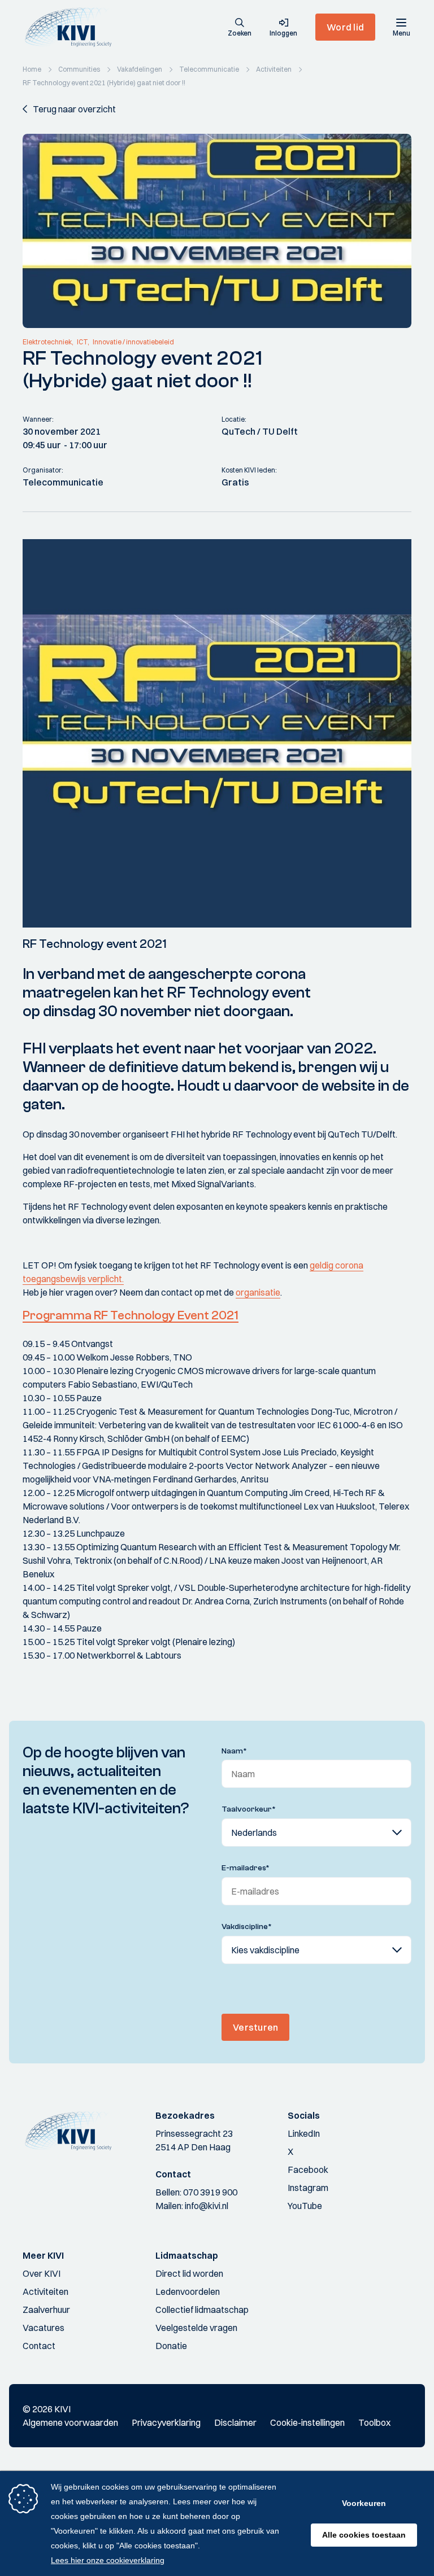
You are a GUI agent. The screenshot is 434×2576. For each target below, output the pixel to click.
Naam (234, 1751)
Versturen (255, 2027)
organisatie (258, 1292)
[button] (240, 28)
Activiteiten (45, 2291)
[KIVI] (73, 27)
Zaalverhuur (46, 2310)
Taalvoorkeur (249, 1809)
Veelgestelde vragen (196, 2328)
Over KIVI (42, 2273)
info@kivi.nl (207, 2206)
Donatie (171, 2346)
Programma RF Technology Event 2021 (131, 1315)
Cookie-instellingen (307, 2422)
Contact (39, 2346)
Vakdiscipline (247, 1927)
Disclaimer (235, 2422)
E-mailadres (246, 1868)
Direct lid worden (189, 2273)
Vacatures (44, 2328)
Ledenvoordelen (188, 2291)
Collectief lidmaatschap (202, 2310)
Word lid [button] (345, 27)
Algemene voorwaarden (70, 2422)
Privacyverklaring (166, 2422)
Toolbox (374, 2422)
